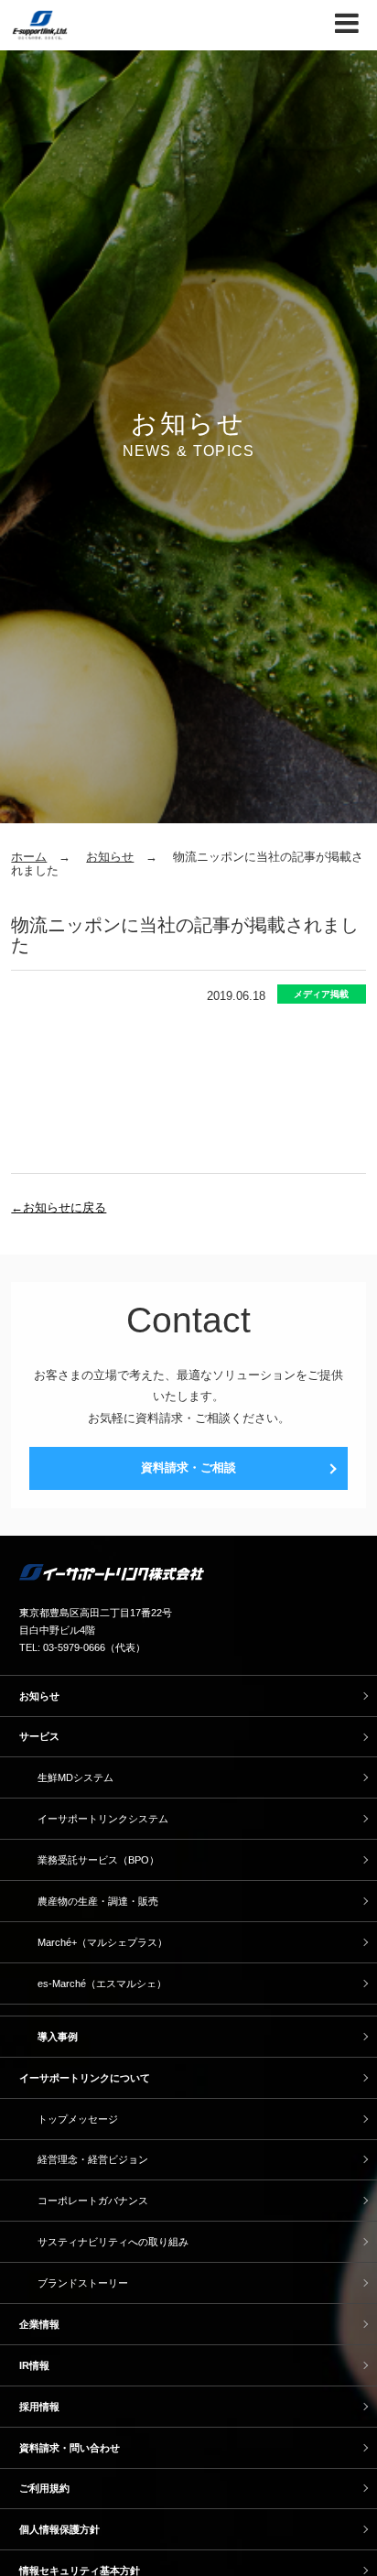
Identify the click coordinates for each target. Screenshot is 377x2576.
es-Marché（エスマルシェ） (102, 1984)
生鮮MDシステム (75, 1777)
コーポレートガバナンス (93, 2201)
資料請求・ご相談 (188, 1467)
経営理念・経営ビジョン (93, 2159)
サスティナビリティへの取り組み (113, 2242)
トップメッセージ (78, 2119)
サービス (39, 1736)
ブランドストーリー (83, 2283)
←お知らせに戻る (59, 1207)
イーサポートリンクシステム (103, 1819)
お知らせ (110, 857)
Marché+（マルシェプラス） (102, 1942)
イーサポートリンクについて (85, 2078)
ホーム (29, 857)
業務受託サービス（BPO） (98, 1860)
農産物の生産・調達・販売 (98, 1901)
